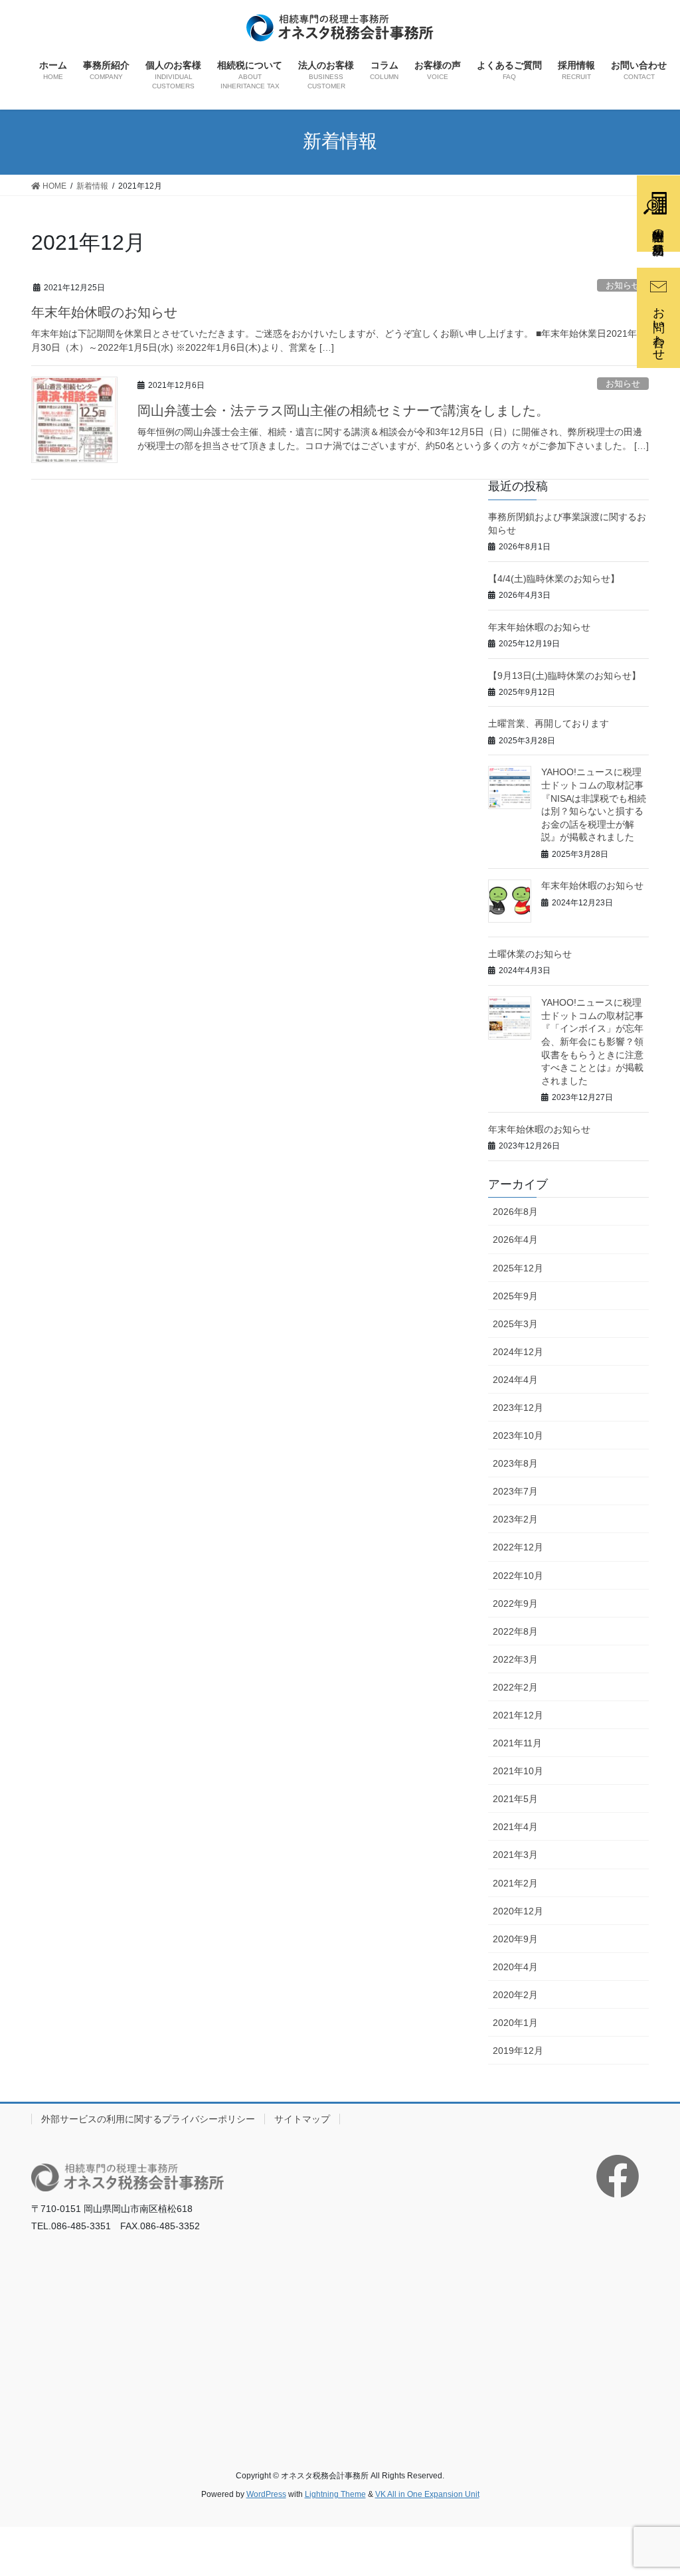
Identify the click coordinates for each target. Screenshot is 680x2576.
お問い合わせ (659, 327)
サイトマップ (302, 2119)
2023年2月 (515, 1519)
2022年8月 (515, 1631)
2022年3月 (515, 1659)
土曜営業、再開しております (549, 723)
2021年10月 (518, 1771)
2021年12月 (518, 1715)
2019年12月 (518, 2051)
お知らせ (623, 384)
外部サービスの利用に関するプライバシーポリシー (148, 2119)
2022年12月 (518, 1547)
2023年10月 (518, 1435)
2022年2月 (515, 1687)
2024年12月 (518, 1352)
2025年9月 (515, 1296)
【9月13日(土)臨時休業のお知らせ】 (564, 676)
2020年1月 (515, 2023)
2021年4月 (515, 1827)
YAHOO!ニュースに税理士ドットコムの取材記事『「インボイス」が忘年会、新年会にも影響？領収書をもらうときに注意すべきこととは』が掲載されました (592, 1042)
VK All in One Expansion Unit (427, 2494)
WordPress (266, 2494)
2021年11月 (517, 1743)
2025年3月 (515, 1324)
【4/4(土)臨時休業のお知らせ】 (554, 579)
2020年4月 (515, 1967)
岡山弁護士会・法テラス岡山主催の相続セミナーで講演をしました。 (343, 411)
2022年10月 (518, 1576)
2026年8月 (515, 1212)
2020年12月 (518, 1911)
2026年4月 (515, 1240)
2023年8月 (515, 1463)
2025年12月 (518, 1268)
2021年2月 (515, 1883)
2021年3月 (515, 1855)
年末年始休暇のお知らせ (104, 312)
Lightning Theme (335, 2494)
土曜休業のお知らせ (530, 954)
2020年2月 (515, 1995)
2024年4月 (515, 1380)
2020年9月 (515, 1939)
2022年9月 (515, 1604)
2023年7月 (515, 1491)
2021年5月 (515, 1799)
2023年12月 (518, 1408)
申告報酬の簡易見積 (658, 228)
